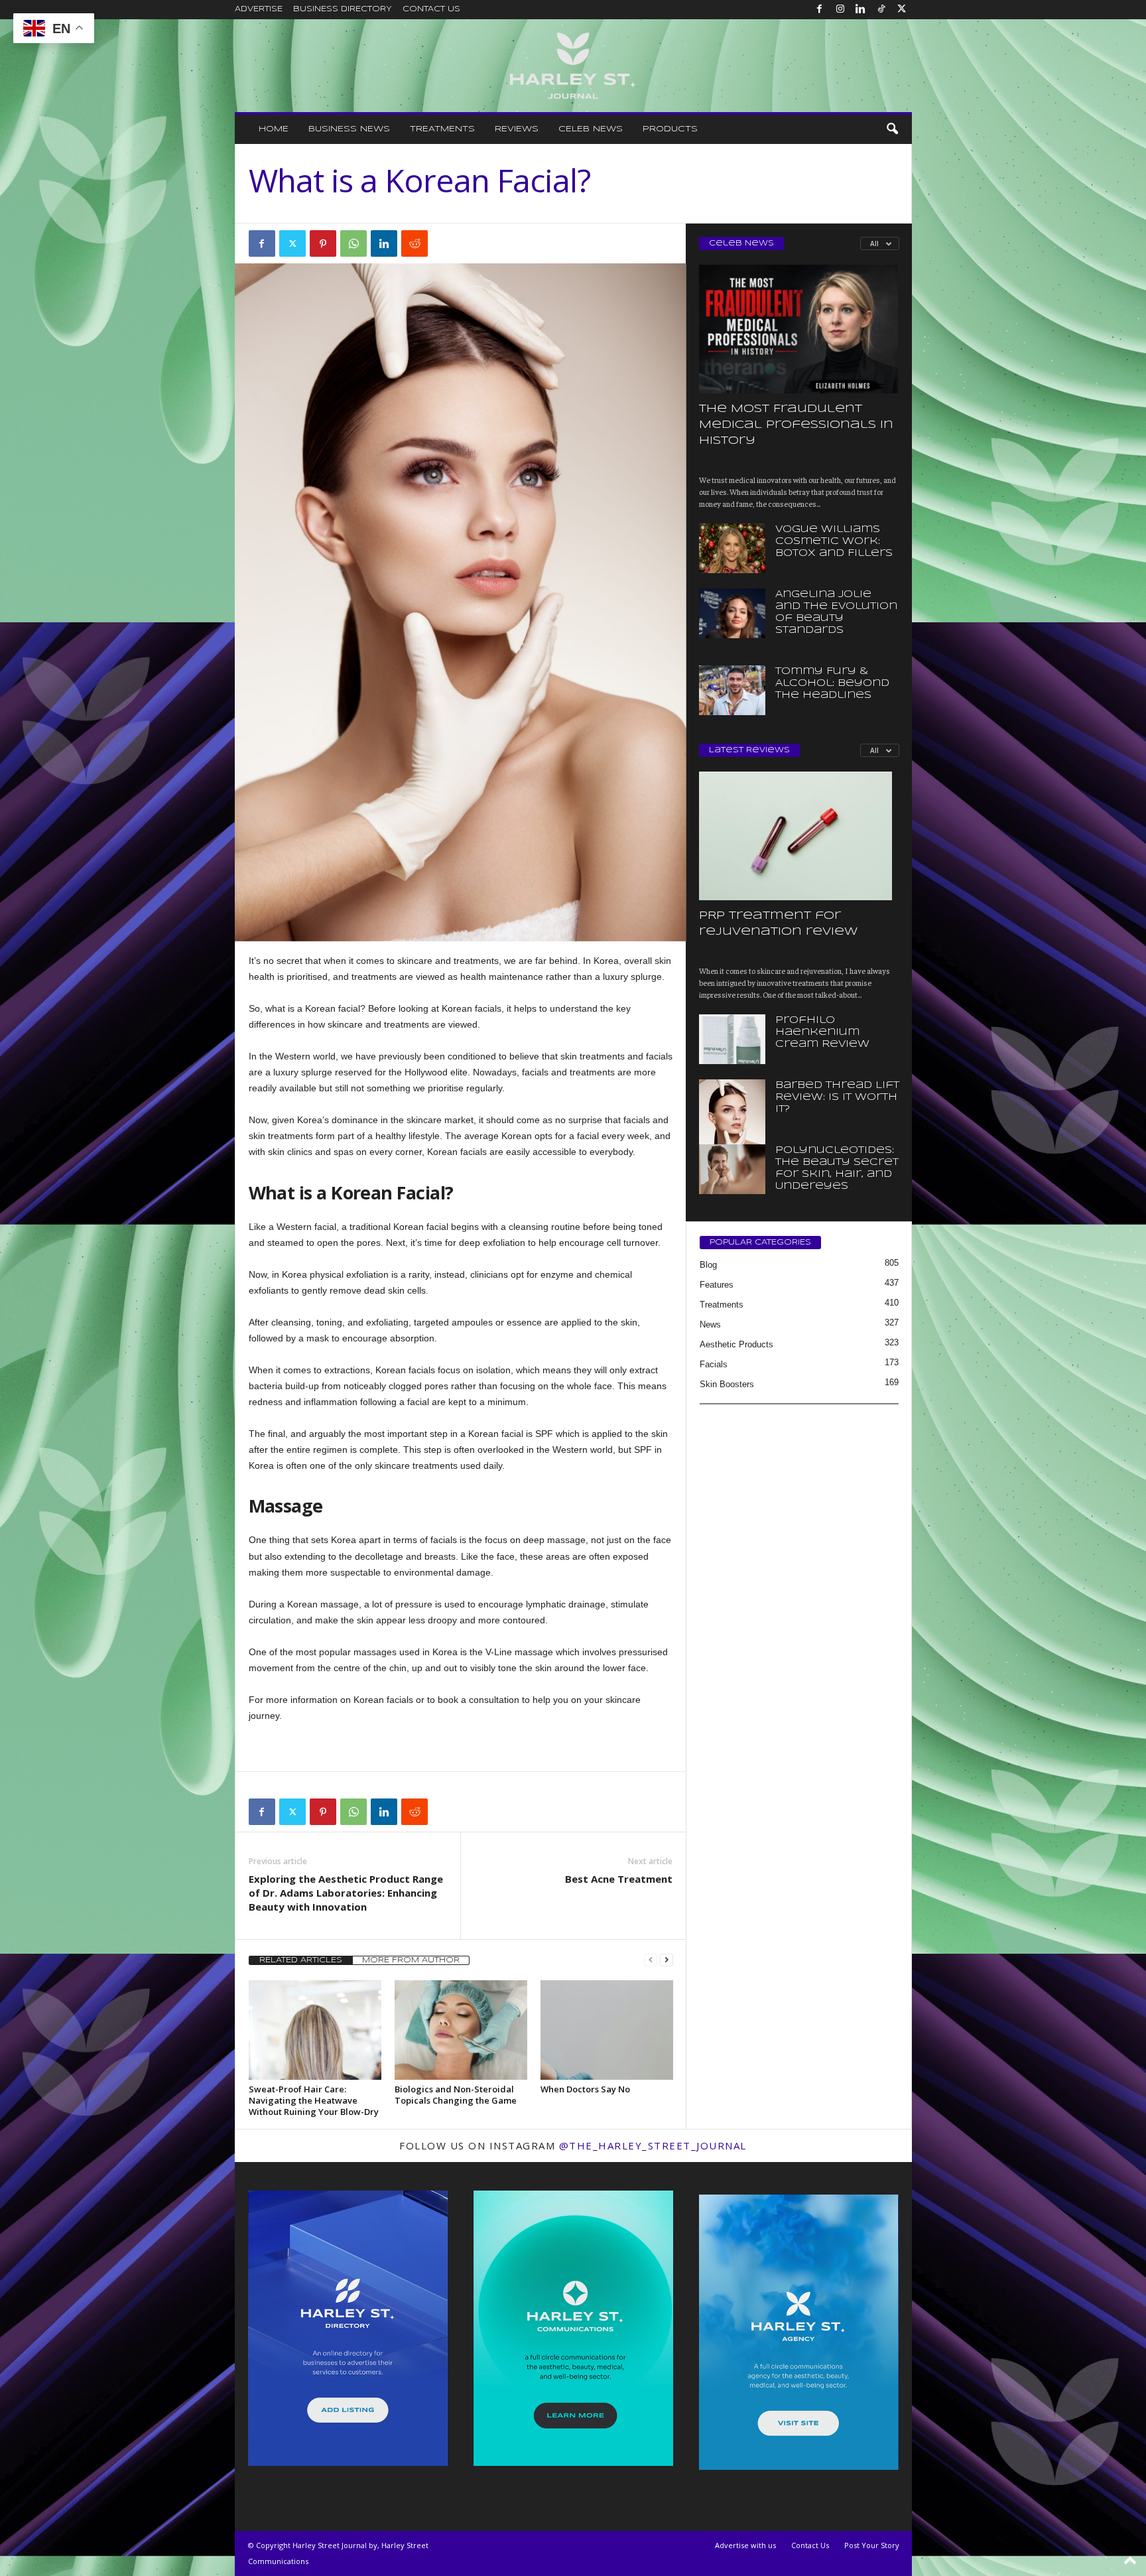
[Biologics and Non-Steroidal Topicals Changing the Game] (461, 2030)
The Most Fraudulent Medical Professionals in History (796, 425)
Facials (714, 1364)
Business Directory (343, 9)
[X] (902, 10)
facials (487, 1008)
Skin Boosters (727, 1384)
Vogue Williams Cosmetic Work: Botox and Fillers (834, 541)
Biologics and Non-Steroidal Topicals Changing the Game (456, 2095)
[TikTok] (881, 10)
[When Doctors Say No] (607, 2030)
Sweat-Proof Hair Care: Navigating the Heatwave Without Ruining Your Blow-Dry (314, 2100)
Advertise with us (745, 2545)
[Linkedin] (861, 10)
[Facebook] (820, 10)
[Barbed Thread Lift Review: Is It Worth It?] (732, 1129)
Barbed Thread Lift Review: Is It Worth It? (837, 1097)
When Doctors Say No (585, 2089)
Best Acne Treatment (619, 1879)
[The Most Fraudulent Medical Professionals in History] (799, 329)
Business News (349, 129)
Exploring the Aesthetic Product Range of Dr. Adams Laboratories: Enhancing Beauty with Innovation (346, 1893)
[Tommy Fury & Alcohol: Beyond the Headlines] (732, 690)
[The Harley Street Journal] (573, 66)
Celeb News (591, 129)
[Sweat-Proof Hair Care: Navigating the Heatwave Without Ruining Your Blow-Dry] (315, 2030)
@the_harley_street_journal (653, 2145)
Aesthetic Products (736, 1344)
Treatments (442, 129)
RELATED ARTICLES (301, 1960)
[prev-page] (651, 1960)
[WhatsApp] (353, 243)
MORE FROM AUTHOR (411, 1960)
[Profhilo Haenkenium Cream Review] (732, 1039)
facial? (352, 1008)
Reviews (517, 129)
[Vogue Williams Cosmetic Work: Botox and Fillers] (732, 548)
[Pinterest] (323, 243)
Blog (708, 1265)
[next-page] (667, 1960)
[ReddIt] (414, 243)
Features (717, 1285)
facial (325, 1227)
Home (274, 129)
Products (670, 129)
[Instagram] (840, 10)
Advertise (259, 9)
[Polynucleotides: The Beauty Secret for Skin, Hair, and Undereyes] (732, 1169)
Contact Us (431, 9)
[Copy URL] (445, 243)
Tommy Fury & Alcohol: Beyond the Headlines (832, 683)
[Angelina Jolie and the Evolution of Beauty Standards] (732, 613)
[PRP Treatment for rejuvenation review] (799, 836)
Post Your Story (872, 2545)
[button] (892, 129)
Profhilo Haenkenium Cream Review (822, 1032)
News (710, 1324)
